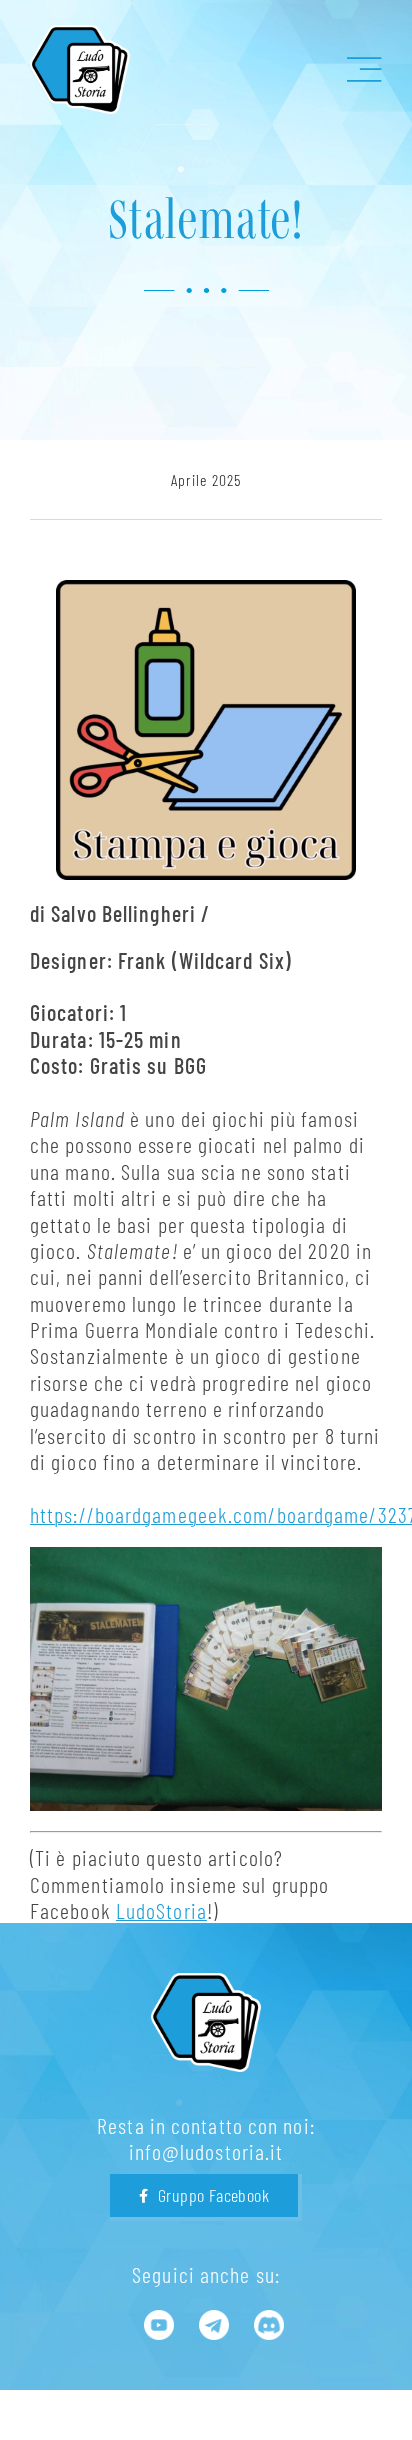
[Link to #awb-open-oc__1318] (364, 70)
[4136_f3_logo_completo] (80, 36)
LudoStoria (161, 1910)
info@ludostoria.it (206, 2151)
